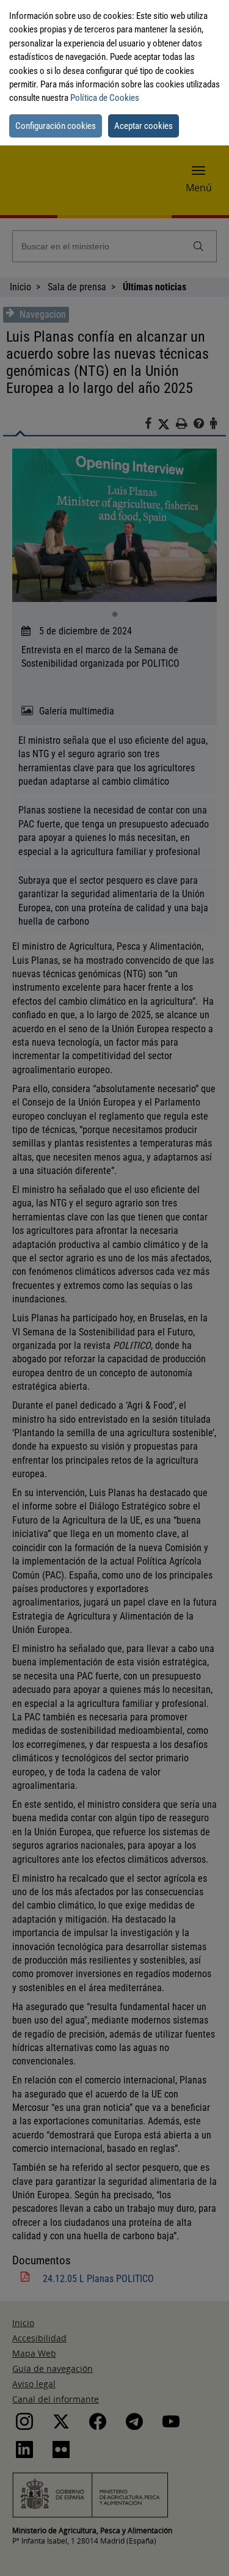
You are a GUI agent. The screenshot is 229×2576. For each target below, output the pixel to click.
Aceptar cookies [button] (144, 126)
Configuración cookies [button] (56, 126)
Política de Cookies (105, 98)
